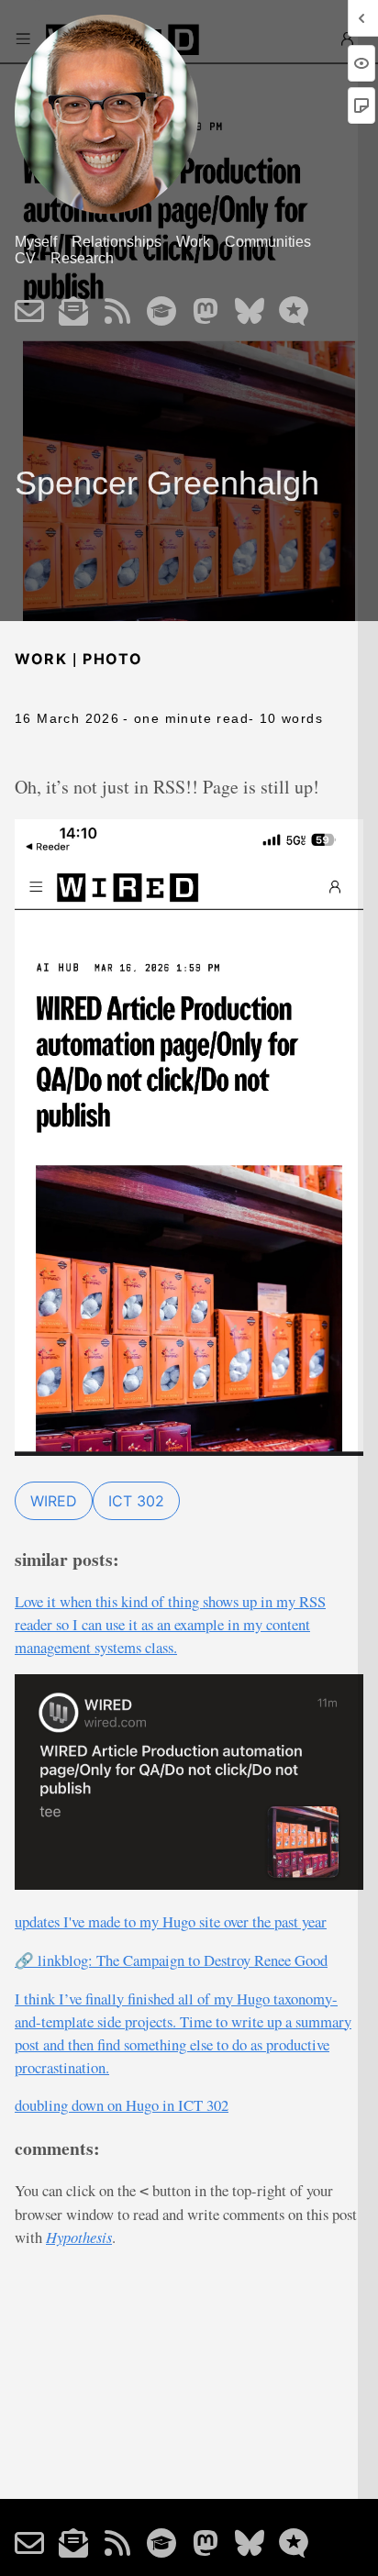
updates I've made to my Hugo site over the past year (171, 1921)
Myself (36, 242)
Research (82, 258)
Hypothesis (79, 2237)
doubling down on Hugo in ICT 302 (122, 2105)
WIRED (54, 1501)
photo (112, 659)
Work (193, 242)
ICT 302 (136, 1501)
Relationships (117, 242)
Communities (268, 242)
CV (25, 258)
